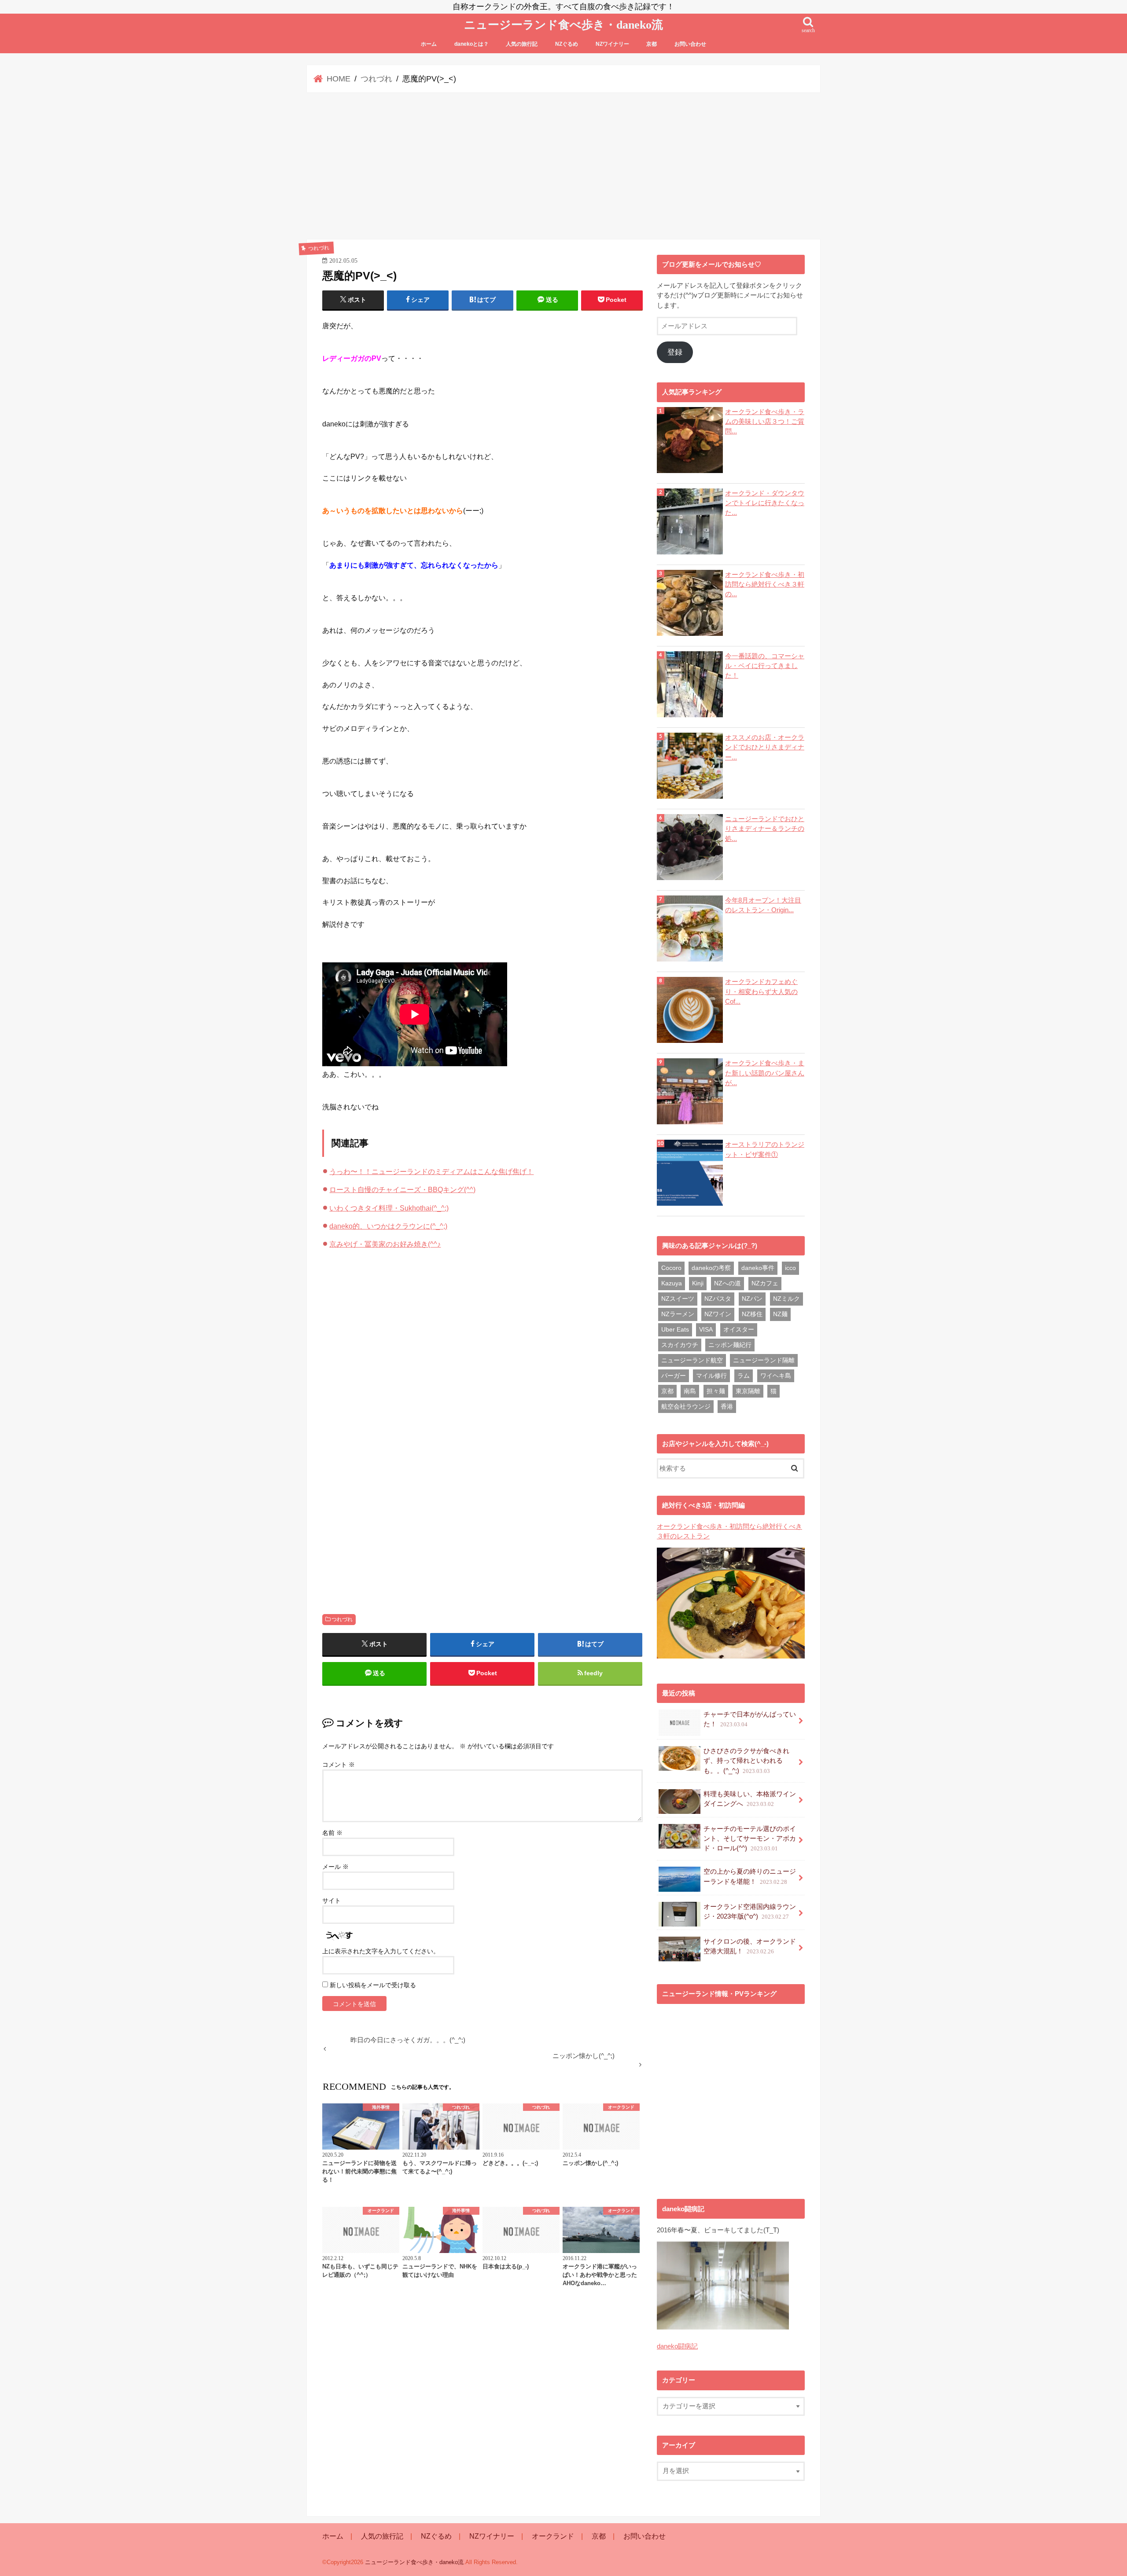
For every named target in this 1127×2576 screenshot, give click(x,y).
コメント (339, 1765)
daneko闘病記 (677, 2346)
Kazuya (672, 1283)
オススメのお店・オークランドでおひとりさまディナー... (765, 747)
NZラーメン (678, 1314)
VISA (706, 1329)
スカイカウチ (680, 1345)
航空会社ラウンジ (686, 1406)
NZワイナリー (612, 44)
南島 (690, 1391)
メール (335, 1867)
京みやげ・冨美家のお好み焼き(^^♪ (385, 1244)
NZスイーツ (678, 1299)
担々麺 (716, 1391)
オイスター (739, 1329)
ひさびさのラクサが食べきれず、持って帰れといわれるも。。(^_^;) (746, 1761)
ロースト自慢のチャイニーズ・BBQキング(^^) (402, 1189)
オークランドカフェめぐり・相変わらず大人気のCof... (761, 991)
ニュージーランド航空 (692, 1360)
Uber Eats (675, 1329)
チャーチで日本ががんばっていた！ (750, 1719)
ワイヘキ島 (776, 1376)
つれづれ (342, 1619)
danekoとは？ (471, 44)
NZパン (752, 1299)
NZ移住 (752, 1314)
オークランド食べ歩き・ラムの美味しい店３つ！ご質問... (765, 422)
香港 (727, 1406)
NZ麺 (780, 1314)
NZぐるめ (567, 44)
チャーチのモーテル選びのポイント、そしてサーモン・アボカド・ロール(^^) (750, 1838)
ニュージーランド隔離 (764, 1360)
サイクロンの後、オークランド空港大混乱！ (750, 1946)
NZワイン (718, 1314)
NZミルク (786, 1299)
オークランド (553, 2536)
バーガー (674, 1376)
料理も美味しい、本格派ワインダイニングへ (750, 1799)
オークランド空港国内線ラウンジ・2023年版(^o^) (750, 1912)
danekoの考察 (711, 1268)
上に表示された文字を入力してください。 (381, 1951)
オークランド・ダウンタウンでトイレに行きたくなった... (765, 503)
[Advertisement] (563, 166)
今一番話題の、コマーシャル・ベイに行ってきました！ (765, 666)
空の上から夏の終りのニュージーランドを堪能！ (750, 1876)
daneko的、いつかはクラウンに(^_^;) (388, 1226)
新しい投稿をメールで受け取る (373, 1985)
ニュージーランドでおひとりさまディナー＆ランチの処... (765, 829)
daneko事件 (758, 1268)
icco (790, 1268)
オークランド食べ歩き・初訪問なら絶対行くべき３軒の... (765, 584)
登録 (675, 352)
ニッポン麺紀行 (730, 1345)
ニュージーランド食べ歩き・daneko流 (563, 25)
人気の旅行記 (522, 44)
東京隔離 (748, 1391)
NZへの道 (727, 1283)
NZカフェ (765, 1283)
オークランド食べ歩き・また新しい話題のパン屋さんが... (765, 1073)
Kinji (698, 1283)
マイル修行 (711, 1376)
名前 (332, 1833)
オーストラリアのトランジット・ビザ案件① (765, 1149)
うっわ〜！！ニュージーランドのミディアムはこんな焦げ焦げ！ (431, 1171)
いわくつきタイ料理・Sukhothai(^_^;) (389, 1208)
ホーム (429, 44)
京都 (652, 44)
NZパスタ (718, 1299)
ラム (744, 1376)
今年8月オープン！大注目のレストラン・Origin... (763, 905)
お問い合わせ (690, 44)
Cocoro (671, 1268)
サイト (331, 1901)
